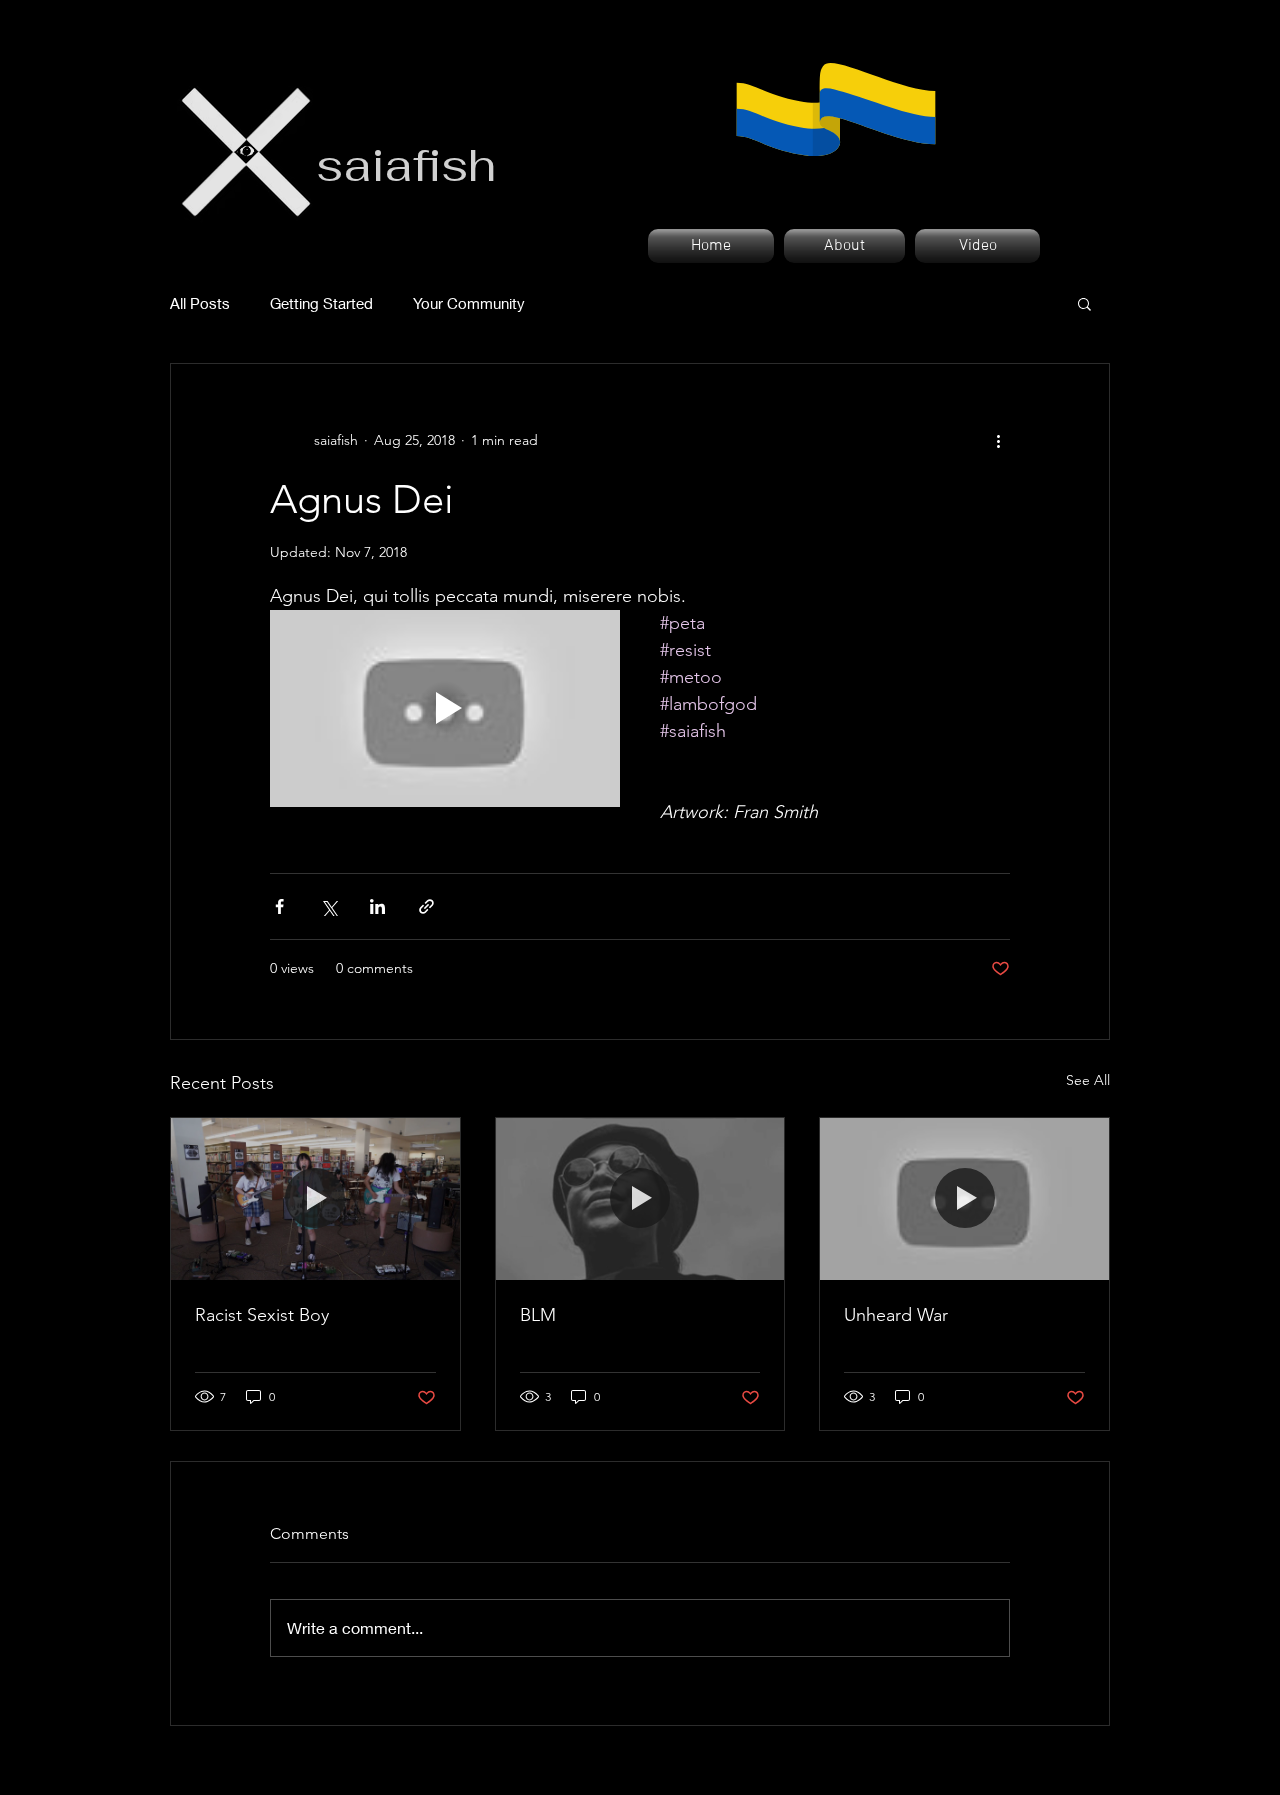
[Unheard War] (964, 1199)
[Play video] (445, 708)
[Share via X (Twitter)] (328, 906)
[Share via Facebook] (279, 906)
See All (1088, 1080)
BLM (538, 1315)
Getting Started (321, 303)
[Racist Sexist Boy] (315, 1199)
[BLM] (640, 1199)
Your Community (469, 303)
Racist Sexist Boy (262, 1315)
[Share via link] (426, 906)
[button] (1084, 303)
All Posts (200, 303)
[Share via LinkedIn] (377, 906)
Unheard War (896, 1315)
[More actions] (998, 440)
